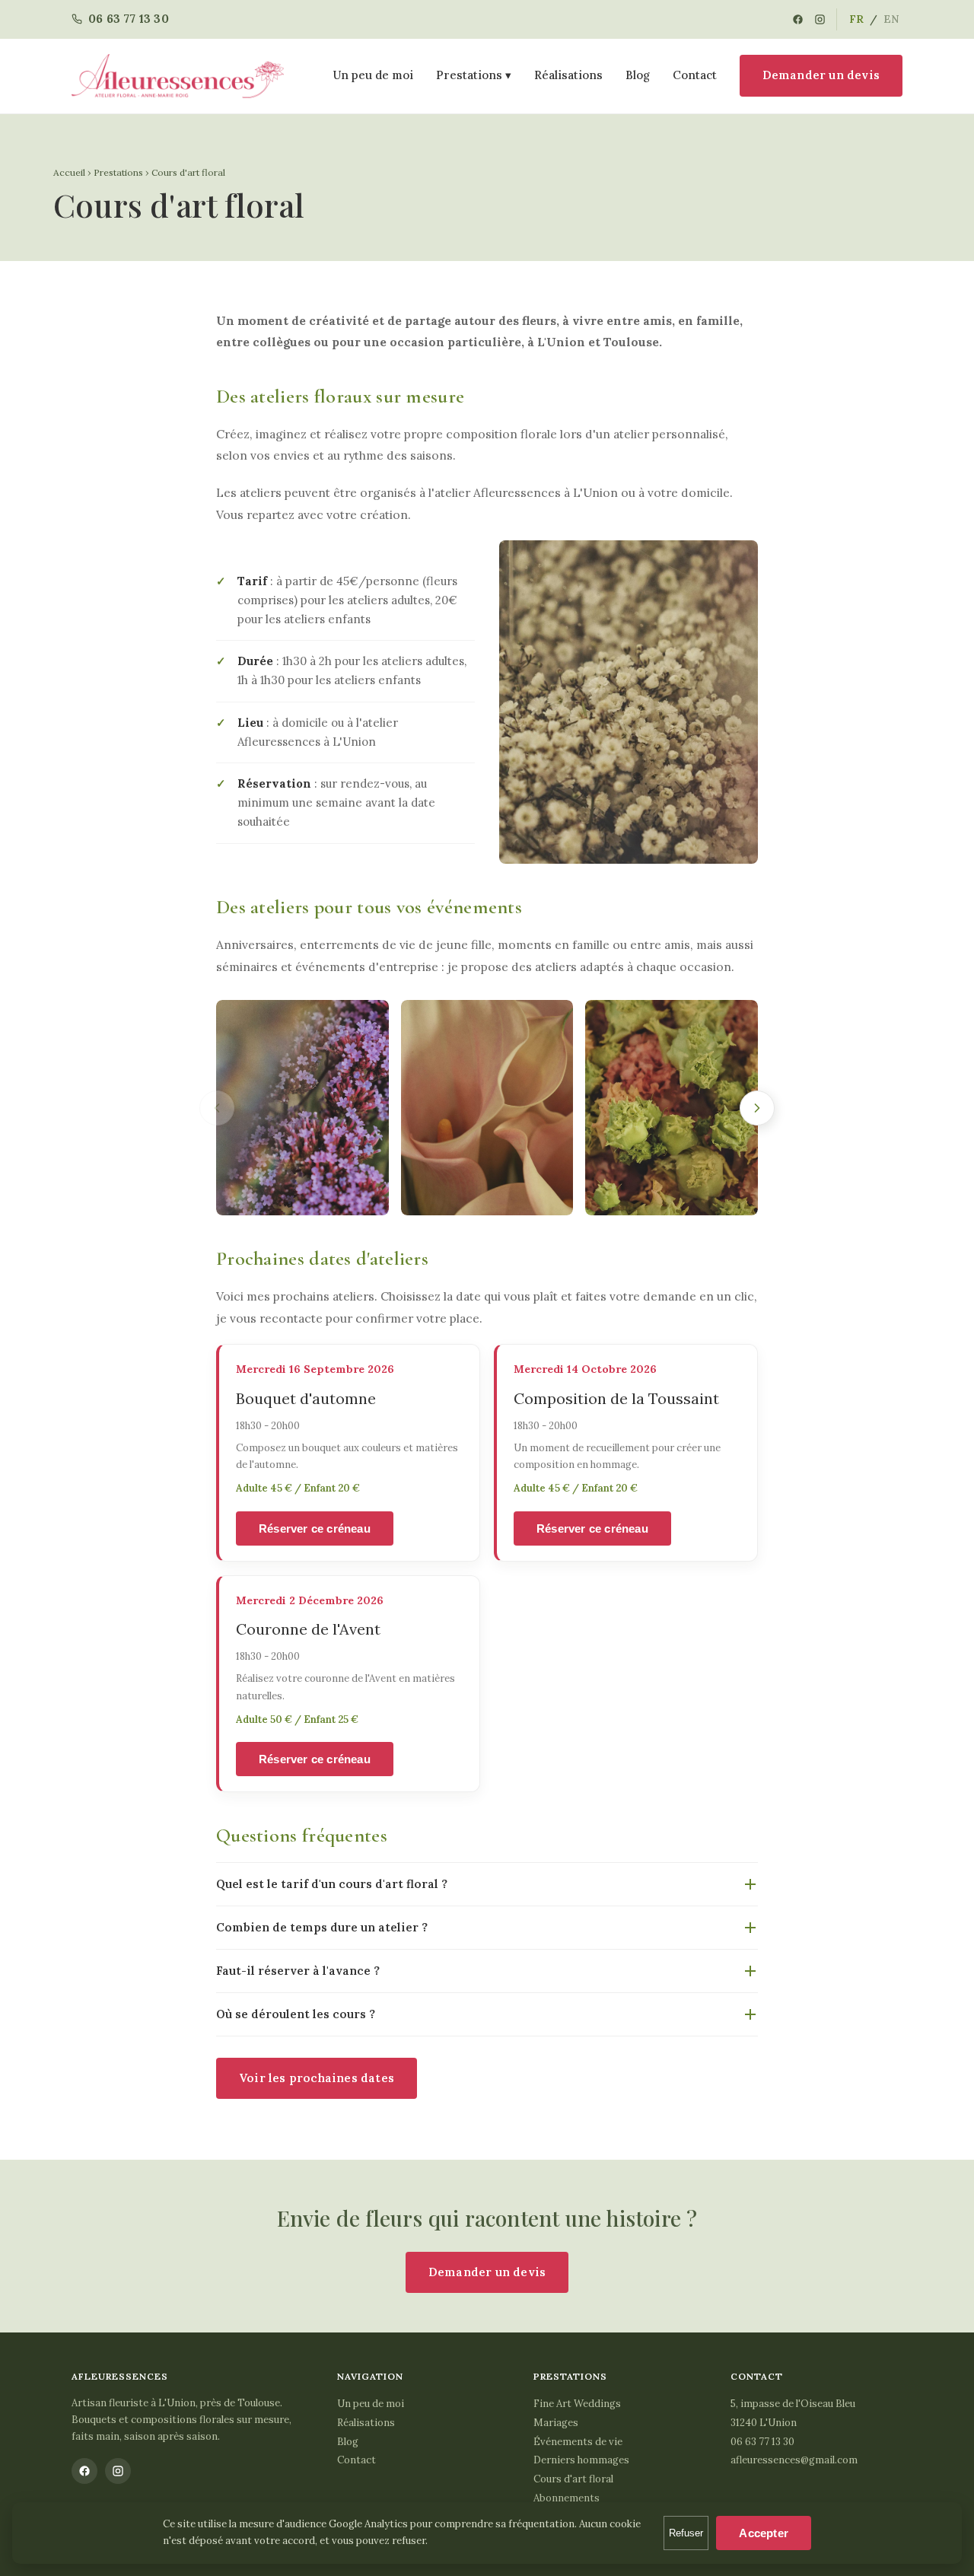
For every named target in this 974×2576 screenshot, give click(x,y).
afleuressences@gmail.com (794, 2460)
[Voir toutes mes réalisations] (302, 1108)
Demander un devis (821, 75)
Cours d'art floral (573, 2479)
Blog (638, 75)
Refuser (686, 2533)
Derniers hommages (581, 2460)
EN (891, 19)
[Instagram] (820, 19)
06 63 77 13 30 (762, 2442)
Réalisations (568, 75)
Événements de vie (578, 2442)
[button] (629, 702)
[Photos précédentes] (217, 1108)
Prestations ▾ (474, 75)
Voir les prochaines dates (317, 2078)
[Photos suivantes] (757, 1108)
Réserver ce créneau (315, 1528)
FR (856, 19)
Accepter (764, 2533)
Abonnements (567, 2498)
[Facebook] (798, 19)
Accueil (69, 172)
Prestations (118, 172)
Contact (695, 75)
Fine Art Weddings (577, 2404)
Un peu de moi (373, 75)
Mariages (556, 2423)
